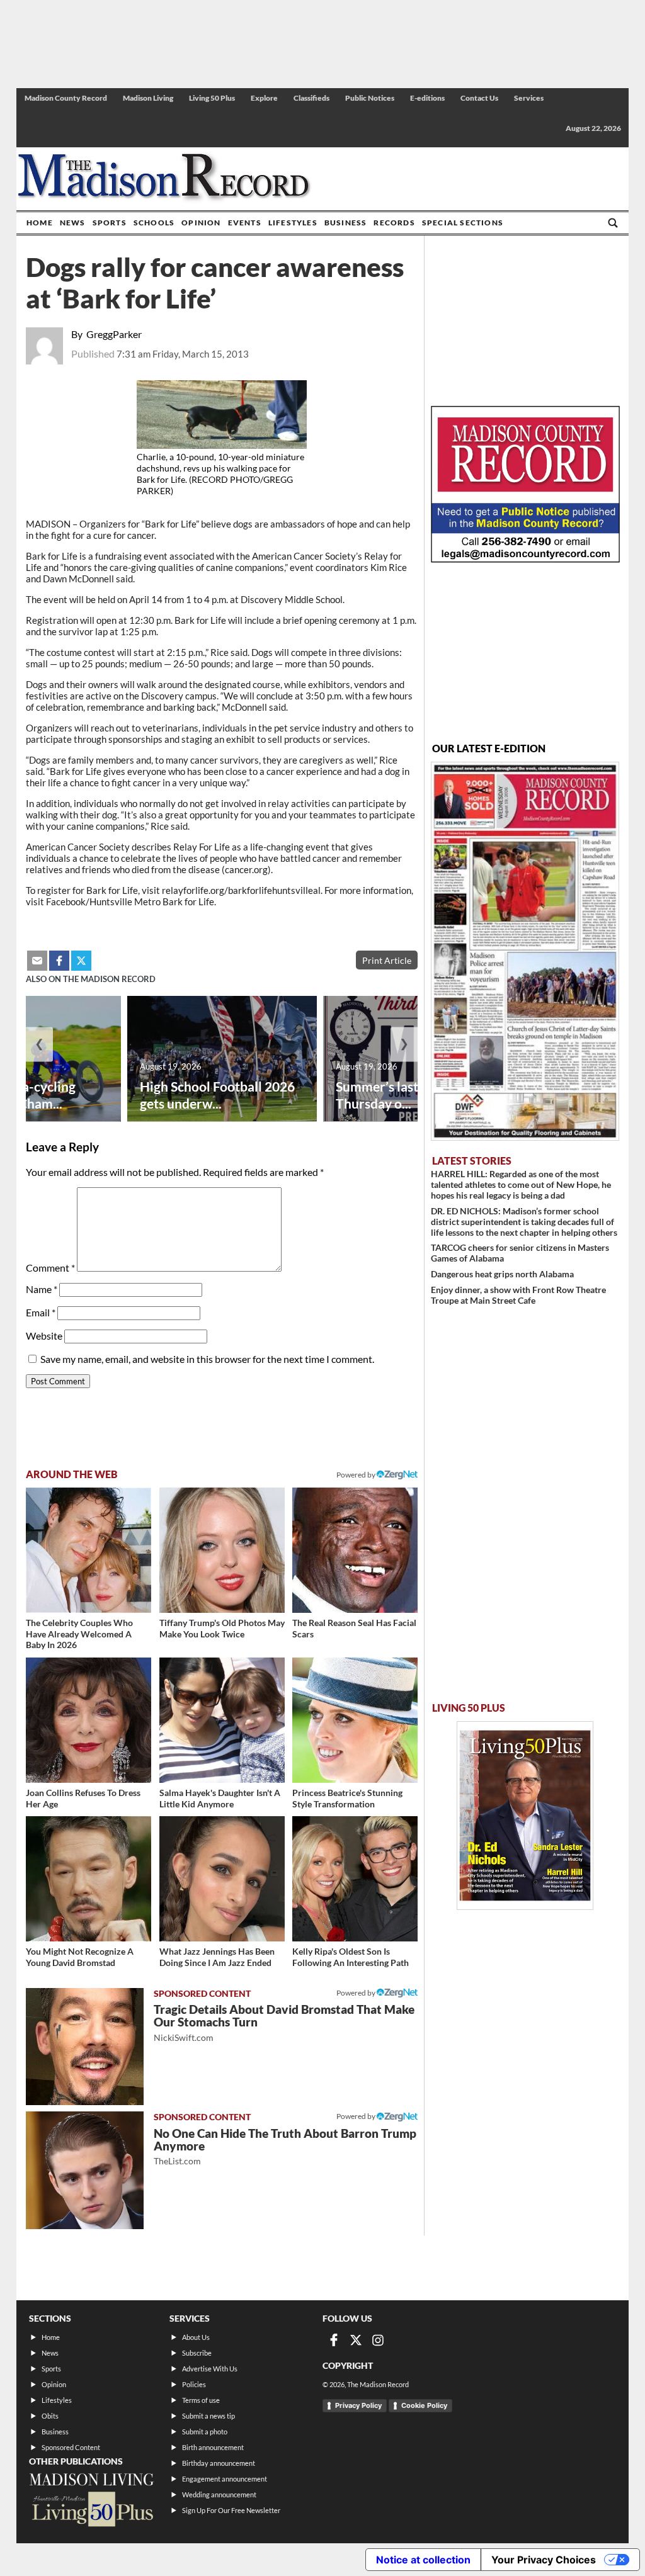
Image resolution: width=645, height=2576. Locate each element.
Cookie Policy (424, 2405)
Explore (264, 98)
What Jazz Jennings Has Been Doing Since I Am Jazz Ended (217, 1957)
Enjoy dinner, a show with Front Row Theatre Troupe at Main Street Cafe (518, 1295)
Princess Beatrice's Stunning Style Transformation (347, 1798)
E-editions (427, 98)
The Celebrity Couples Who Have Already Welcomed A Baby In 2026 (79, 1634)
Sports (110, 223)
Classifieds (311, 98)
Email (41, 1312)
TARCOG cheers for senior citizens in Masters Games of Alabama (520, 1253)
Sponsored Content (71, 2447)
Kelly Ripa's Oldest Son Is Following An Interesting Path (351, 1957)
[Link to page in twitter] (81, 961)
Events (245, 223)
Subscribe (197, 2353)
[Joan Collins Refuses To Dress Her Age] (88, 1720)
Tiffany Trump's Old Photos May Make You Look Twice (222, 1628)
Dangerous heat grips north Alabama (502, 1274)
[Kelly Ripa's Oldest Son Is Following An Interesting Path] (355, 1879)
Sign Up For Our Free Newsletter (231, 2510)
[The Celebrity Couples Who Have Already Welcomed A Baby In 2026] (88, 1550)
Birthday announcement (219, 2463)
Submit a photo (205, 2432)
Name (42, 1289)
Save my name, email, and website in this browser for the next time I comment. (207, 1359)
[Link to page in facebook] (59, 961)
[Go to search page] (613, 223)
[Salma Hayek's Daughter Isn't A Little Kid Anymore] (222, 1720)
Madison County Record (66, 98)
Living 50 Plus (212, 98)
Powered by (357, 1993)
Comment (50, 1268)
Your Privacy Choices (544, 2560)
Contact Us (479, 98)
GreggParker (114, 334)
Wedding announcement (219, 2494)
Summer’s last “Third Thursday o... (397, 1095)
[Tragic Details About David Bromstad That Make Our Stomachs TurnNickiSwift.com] (85, 2047)
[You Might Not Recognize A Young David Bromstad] (88, 1879)
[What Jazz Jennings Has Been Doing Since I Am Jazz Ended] (222, 1879)
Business (346, 223)
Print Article (387, 960)
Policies (194, 2384)
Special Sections (463, 223)
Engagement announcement (225, 2479)
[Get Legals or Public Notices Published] (525, 559)
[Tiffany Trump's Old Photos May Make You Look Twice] (222, 1550)
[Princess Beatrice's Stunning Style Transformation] (355, 1720)
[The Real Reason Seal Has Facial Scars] (355, 1550)
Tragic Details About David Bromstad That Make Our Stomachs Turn (284, 2022)
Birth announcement (213, 2447)
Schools (154, 223)
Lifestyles (293, 223)
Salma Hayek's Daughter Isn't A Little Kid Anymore (220, 1798)
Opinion (201, 223)
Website (44, 1336)
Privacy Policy (358, 2405)
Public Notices (370, 98)
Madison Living (148, 98)
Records (394, 223)
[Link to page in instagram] (378, 2340)
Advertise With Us (210, 2369)
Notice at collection (423, 2560)
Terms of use (201, 2400)
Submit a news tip (208, 2416)
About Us (196, 2337)
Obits (50, 2416)
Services (529, 98)
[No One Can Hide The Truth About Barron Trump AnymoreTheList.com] (85, 2170)
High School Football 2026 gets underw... (217, 1095)
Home (40, 223)
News (73, 223)
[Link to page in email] (37, 961)
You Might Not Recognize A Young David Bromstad (80, 1957)
